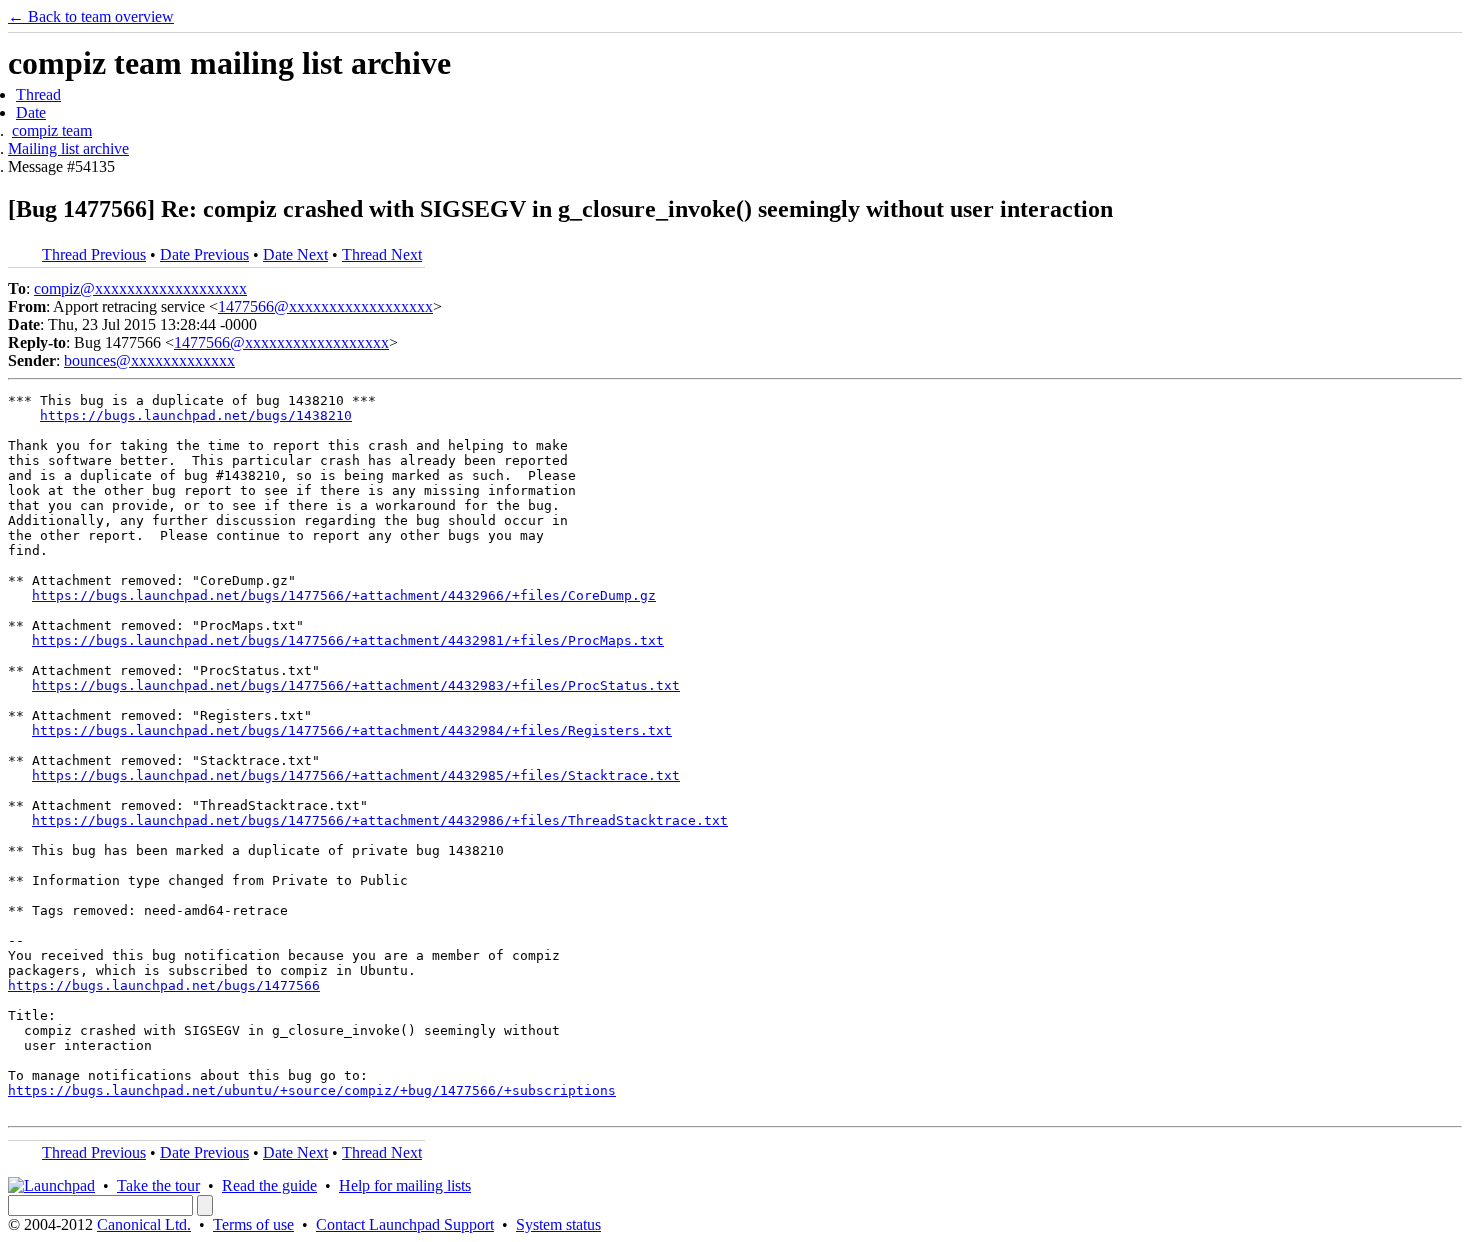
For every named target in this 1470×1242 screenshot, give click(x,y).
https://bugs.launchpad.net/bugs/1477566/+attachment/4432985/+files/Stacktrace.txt (356, 775)
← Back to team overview (91, 16)
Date (31, 112)
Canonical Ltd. (144, 1224)
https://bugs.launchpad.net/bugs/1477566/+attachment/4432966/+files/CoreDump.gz (344, 595)
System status (558, 1224)
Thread (38, 94)
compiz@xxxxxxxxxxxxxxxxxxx (140, 288)
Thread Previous (94, 254)
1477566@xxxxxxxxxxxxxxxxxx (325, 306)
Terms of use (253, 1224)
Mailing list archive (68, 148)
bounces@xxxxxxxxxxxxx (149, 360)
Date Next (295, 254)
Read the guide (269, 1185)
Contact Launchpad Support (405, 1224)
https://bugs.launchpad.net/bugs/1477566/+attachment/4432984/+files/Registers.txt (352, 730)
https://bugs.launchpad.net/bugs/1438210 (196, 415)
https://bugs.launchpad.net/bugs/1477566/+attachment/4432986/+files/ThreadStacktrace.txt (380, 820)
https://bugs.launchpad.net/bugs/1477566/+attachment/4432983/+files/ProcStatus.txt (356, 685)
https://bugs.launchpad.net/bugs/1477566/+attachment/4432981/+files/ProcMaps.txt (348, 640)
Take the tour (158, 1185)
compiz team (52, 130)
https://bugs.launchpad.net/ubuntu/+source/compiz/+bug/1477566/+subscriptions (312, 1090)
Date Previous (204, 254)
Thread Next (382, 254)
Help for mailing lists (405, 1185)
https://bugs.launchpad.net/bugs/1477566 (164, 985)
